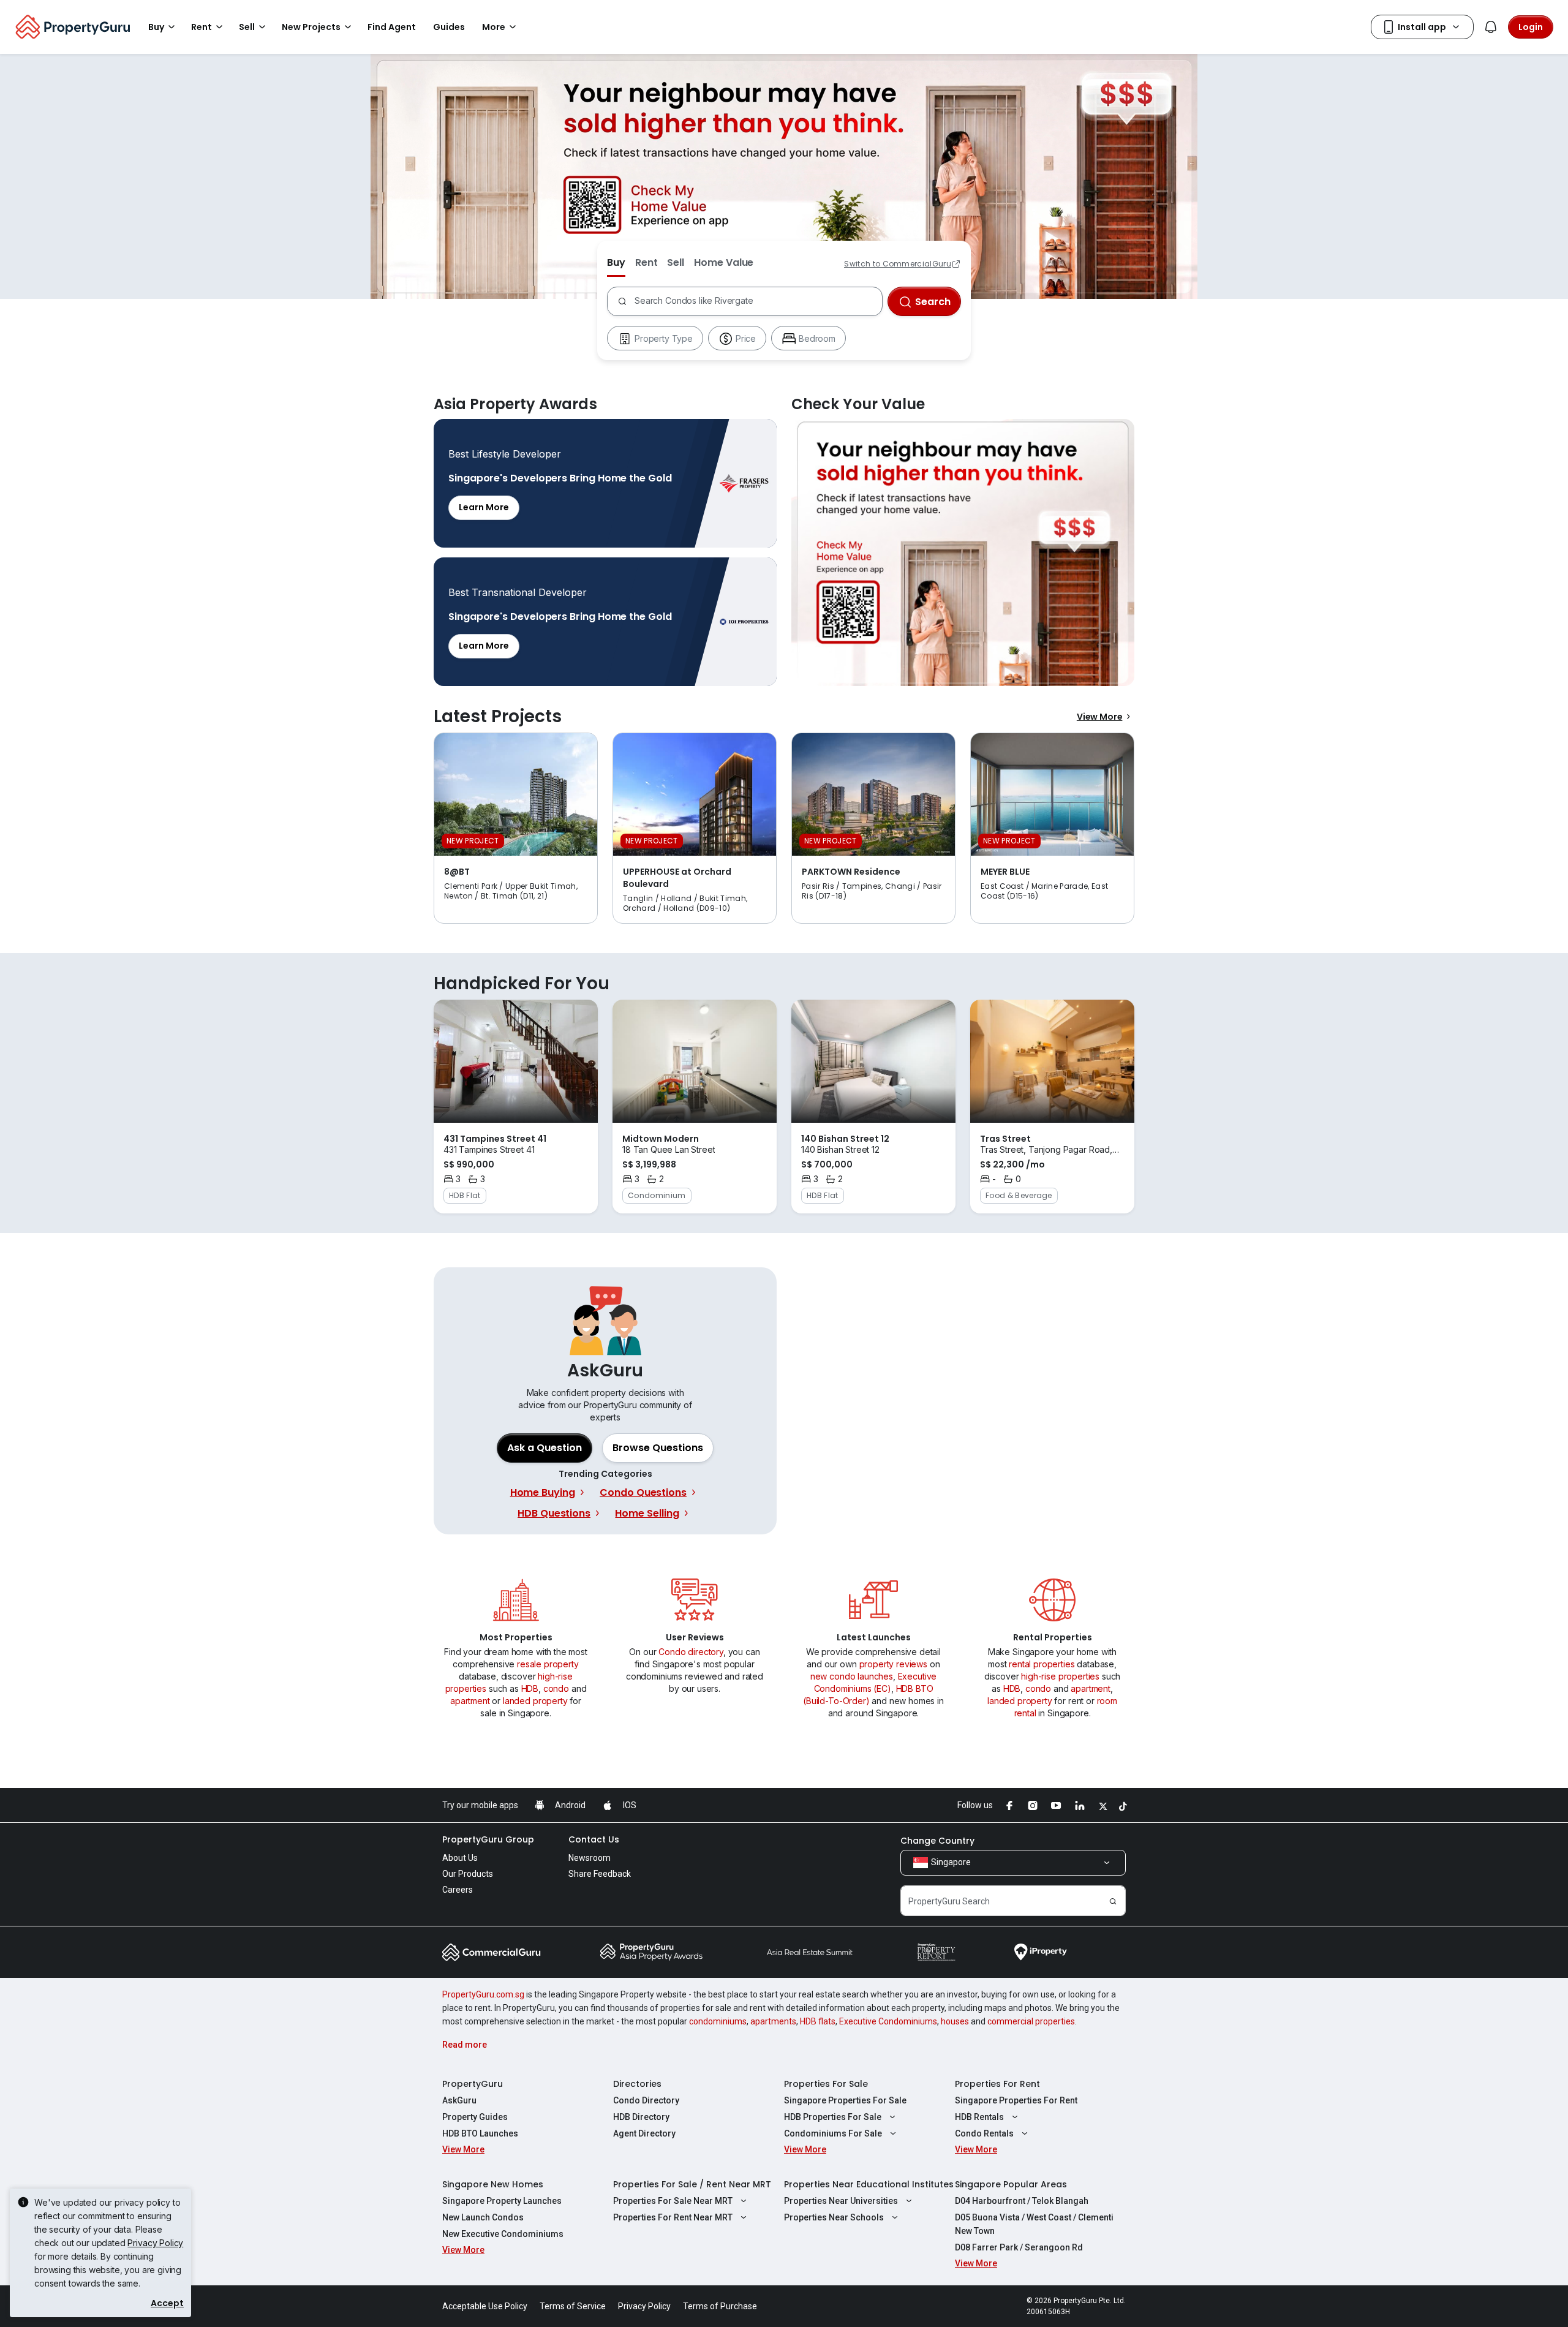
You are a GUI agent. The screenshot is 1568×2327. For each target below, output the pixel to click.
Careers (458, 1890)
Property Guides (475, 2117)
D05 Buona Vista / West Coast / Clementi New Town (1034, 2224)
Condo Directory (646, 2100)
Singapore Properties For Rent (1016, 2100)
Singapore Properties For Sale (845, 2100)
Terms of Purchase (720, 2306)
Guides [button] (449, 27)
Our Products (468, 1874)
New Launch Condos (483, 2217)
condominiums (718, 2021)
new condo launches (852, 1676)
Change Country (937, 1841)
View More (1100, 717)
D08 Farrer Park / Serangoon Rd (1019, 2247)
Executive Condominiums (888, 2021)
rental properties (1042, 1664)
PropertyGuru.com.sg (483, 1994)
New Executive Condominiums (503, 2234)
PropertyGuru (473, 2084)
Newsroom (590, 1858)
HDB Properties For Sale (833, 2117)
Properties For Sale (826, 2084)
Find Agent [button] (392, 27)
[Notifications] (1491, 27)
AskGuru (459, 2100)
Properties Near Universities (841, 2201)
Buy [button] (156, 27)
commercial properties (1031, 2021)
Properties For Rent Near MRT (673, 2217)
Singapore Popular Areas (1011, 2184)
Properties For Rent (997, 2084)
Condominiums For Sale (833, 2133)
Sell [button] (247, 27)
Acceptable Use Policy (485, 2306)
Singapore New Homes (493, 2184)
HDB (530, 1688)
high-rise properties (1060, 1676)
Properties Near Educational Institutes (869, 2184)
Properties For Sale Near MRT (673, 2201)
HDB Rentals (979, 2117)
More (494, 27)
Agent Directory (644, 2133)
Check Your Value (963, 553)
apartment (470, 1701)
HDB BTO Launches (480, 2133)
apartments (773, 2021)
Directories (637, 2084)
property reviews (893, 1664)
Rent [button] (202, 27)
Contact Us (594, 1839)
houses (955, 2021)
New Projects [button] (311, 27)
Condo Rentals (984, 2133)
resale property (548, 1664)
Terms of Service (573, 2306)
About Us (460, 1858)
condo (556, 1688)
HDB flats (818, 2021)
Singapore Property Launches (502, 2201)
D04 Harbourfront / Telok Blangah (1022, 2201)
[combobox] (756, 301)
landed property (535, 1701)
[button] (658, 1448)
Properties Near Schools (834, 2217)
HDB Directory (641, 2117)
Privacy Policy (155, 2243)
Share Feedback (600, 1874)
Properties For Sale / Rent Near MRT (692, 2184)
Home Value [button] (724, 262)
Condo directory (691, 1652)
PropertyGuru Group (488, 1839)
